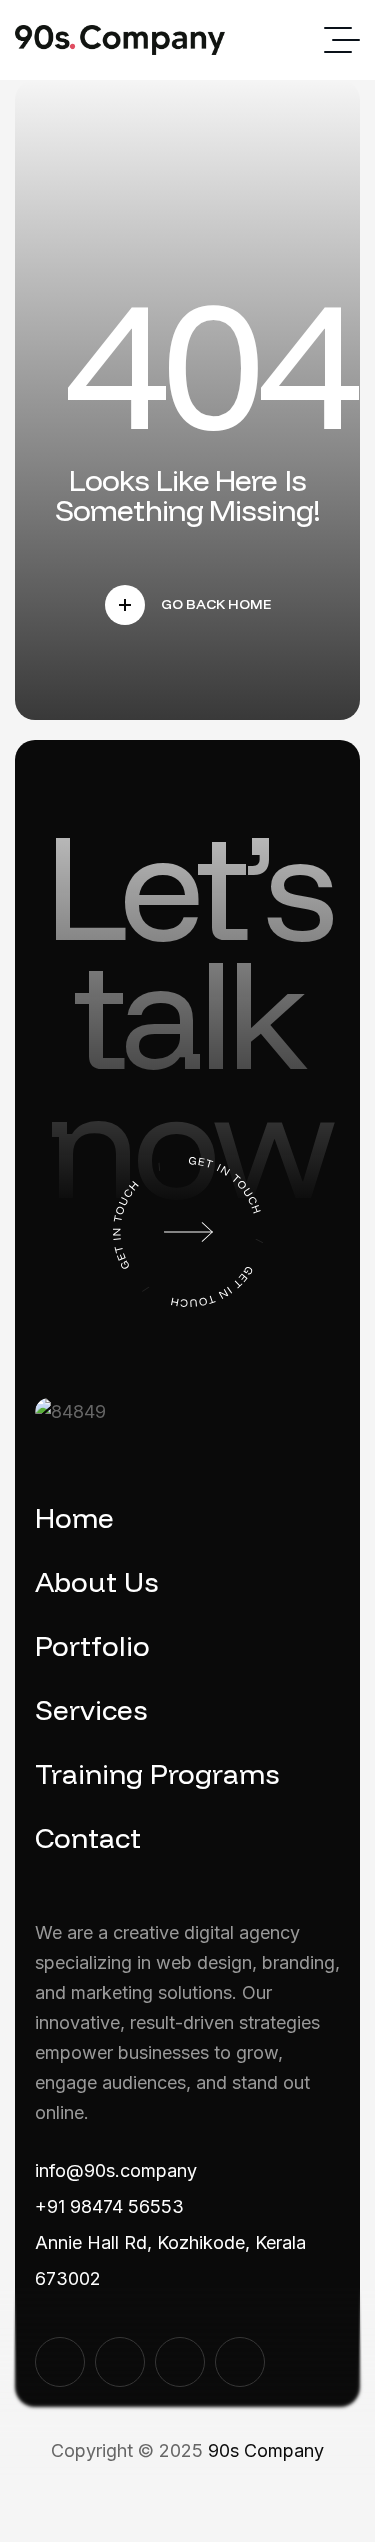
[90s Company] (120, 40)
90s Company (266, 2450)
